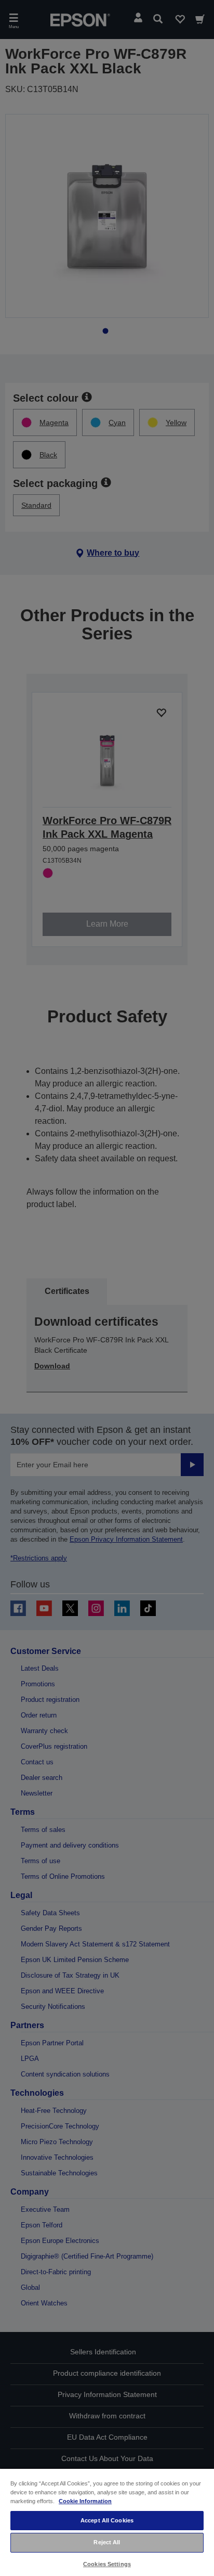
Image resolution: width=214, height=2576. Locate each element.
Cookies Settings (107, 2564)
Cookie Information (85, 2501)
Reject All (107, 2542)
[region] (107, 2522)
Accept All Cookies (107, 2520)
